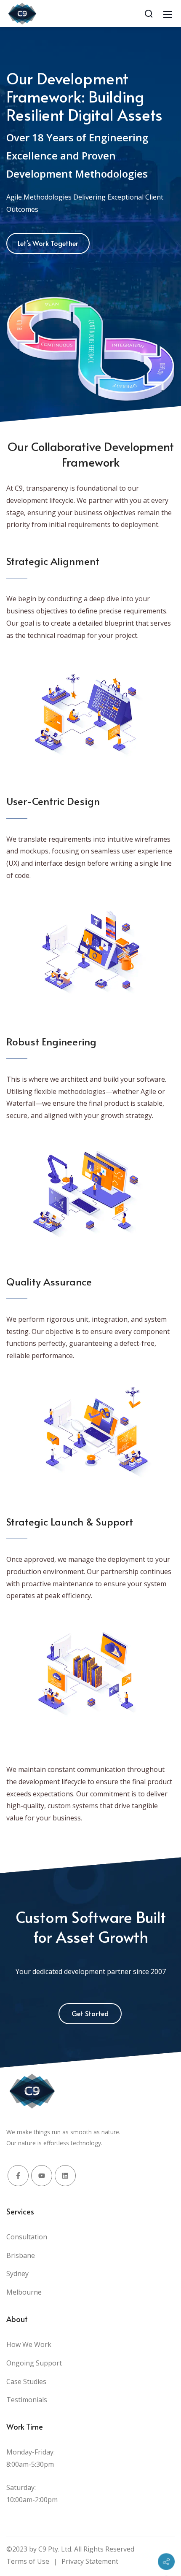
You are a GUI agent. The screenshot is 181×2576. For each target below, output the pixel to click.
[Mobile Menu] (168, 14)
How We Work (29, 2344)
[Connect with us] (166, 2562)
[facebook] (18, 2176)
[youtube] (42, 2176)
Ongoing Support (34, 2363)
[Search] (149, 14)
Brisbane (21, 2255)
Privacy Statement (90, 2561)
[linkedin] (65, 2176)
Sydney (17, 2274)
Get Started (90, 2013)
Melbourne (24, 2292)
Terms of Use (28, 2561)
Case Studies (26, 2382)
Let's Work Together (48, 243)
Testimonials (27, 2400)
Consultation (27, 2237)
